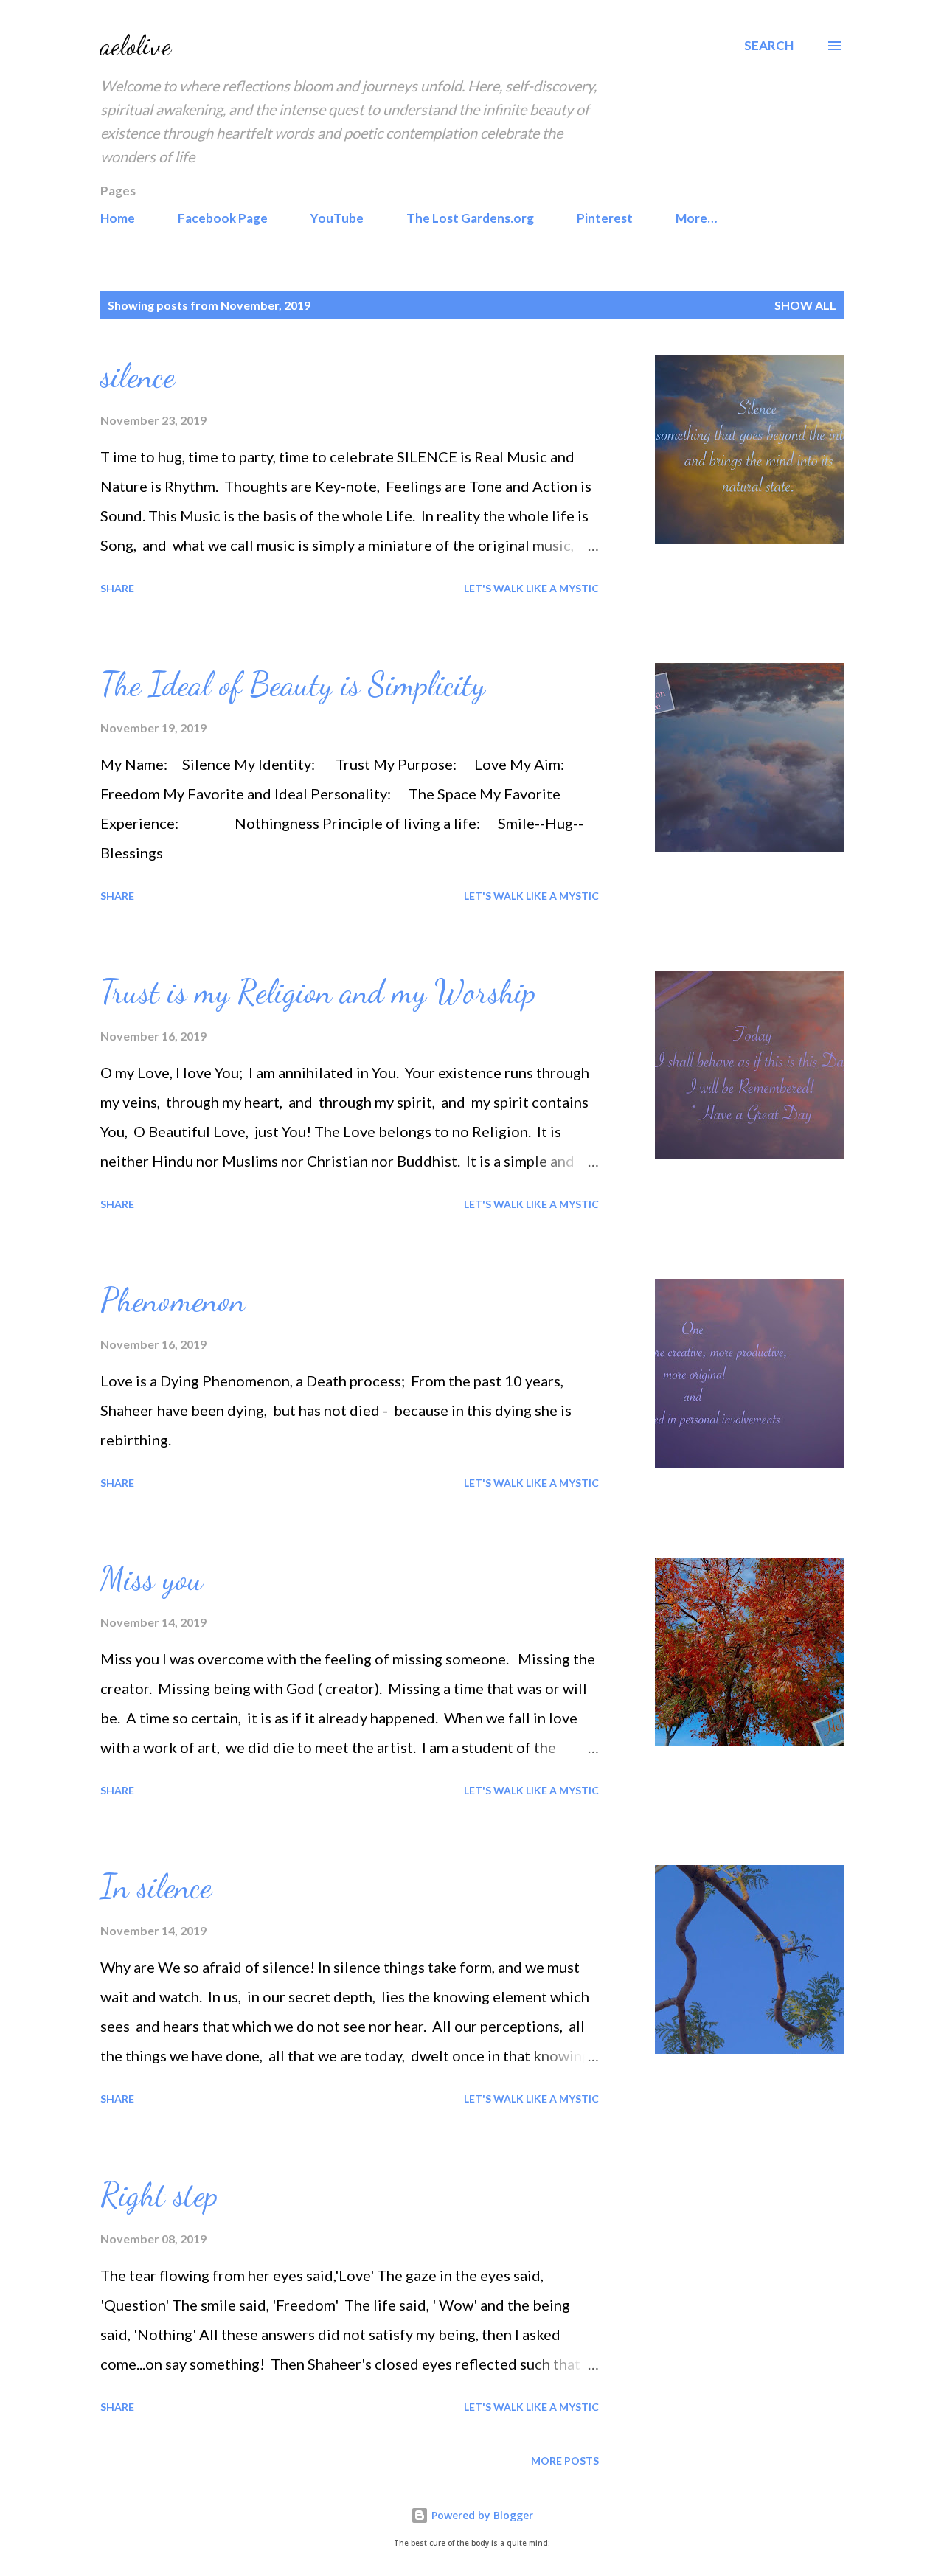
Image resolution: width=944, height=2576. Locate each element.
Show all (805, 305)
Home (118, 218)
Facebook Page (223, 218)
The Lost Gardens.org (470, 218)
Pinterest (605, 218)
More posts (565, 2461)
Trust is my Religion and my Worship (318, 992)
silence (138, 376)
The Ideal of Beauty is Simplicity (293, 684)
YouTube (337, 218)
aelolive (136, 45)
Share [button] (117, 588)
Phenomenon (173, 1300)
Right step (159, 2195)
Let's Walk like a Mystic (531, 588)
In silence (156, 1886)
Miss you (152, 1579)
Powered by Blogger (481, 2515)
